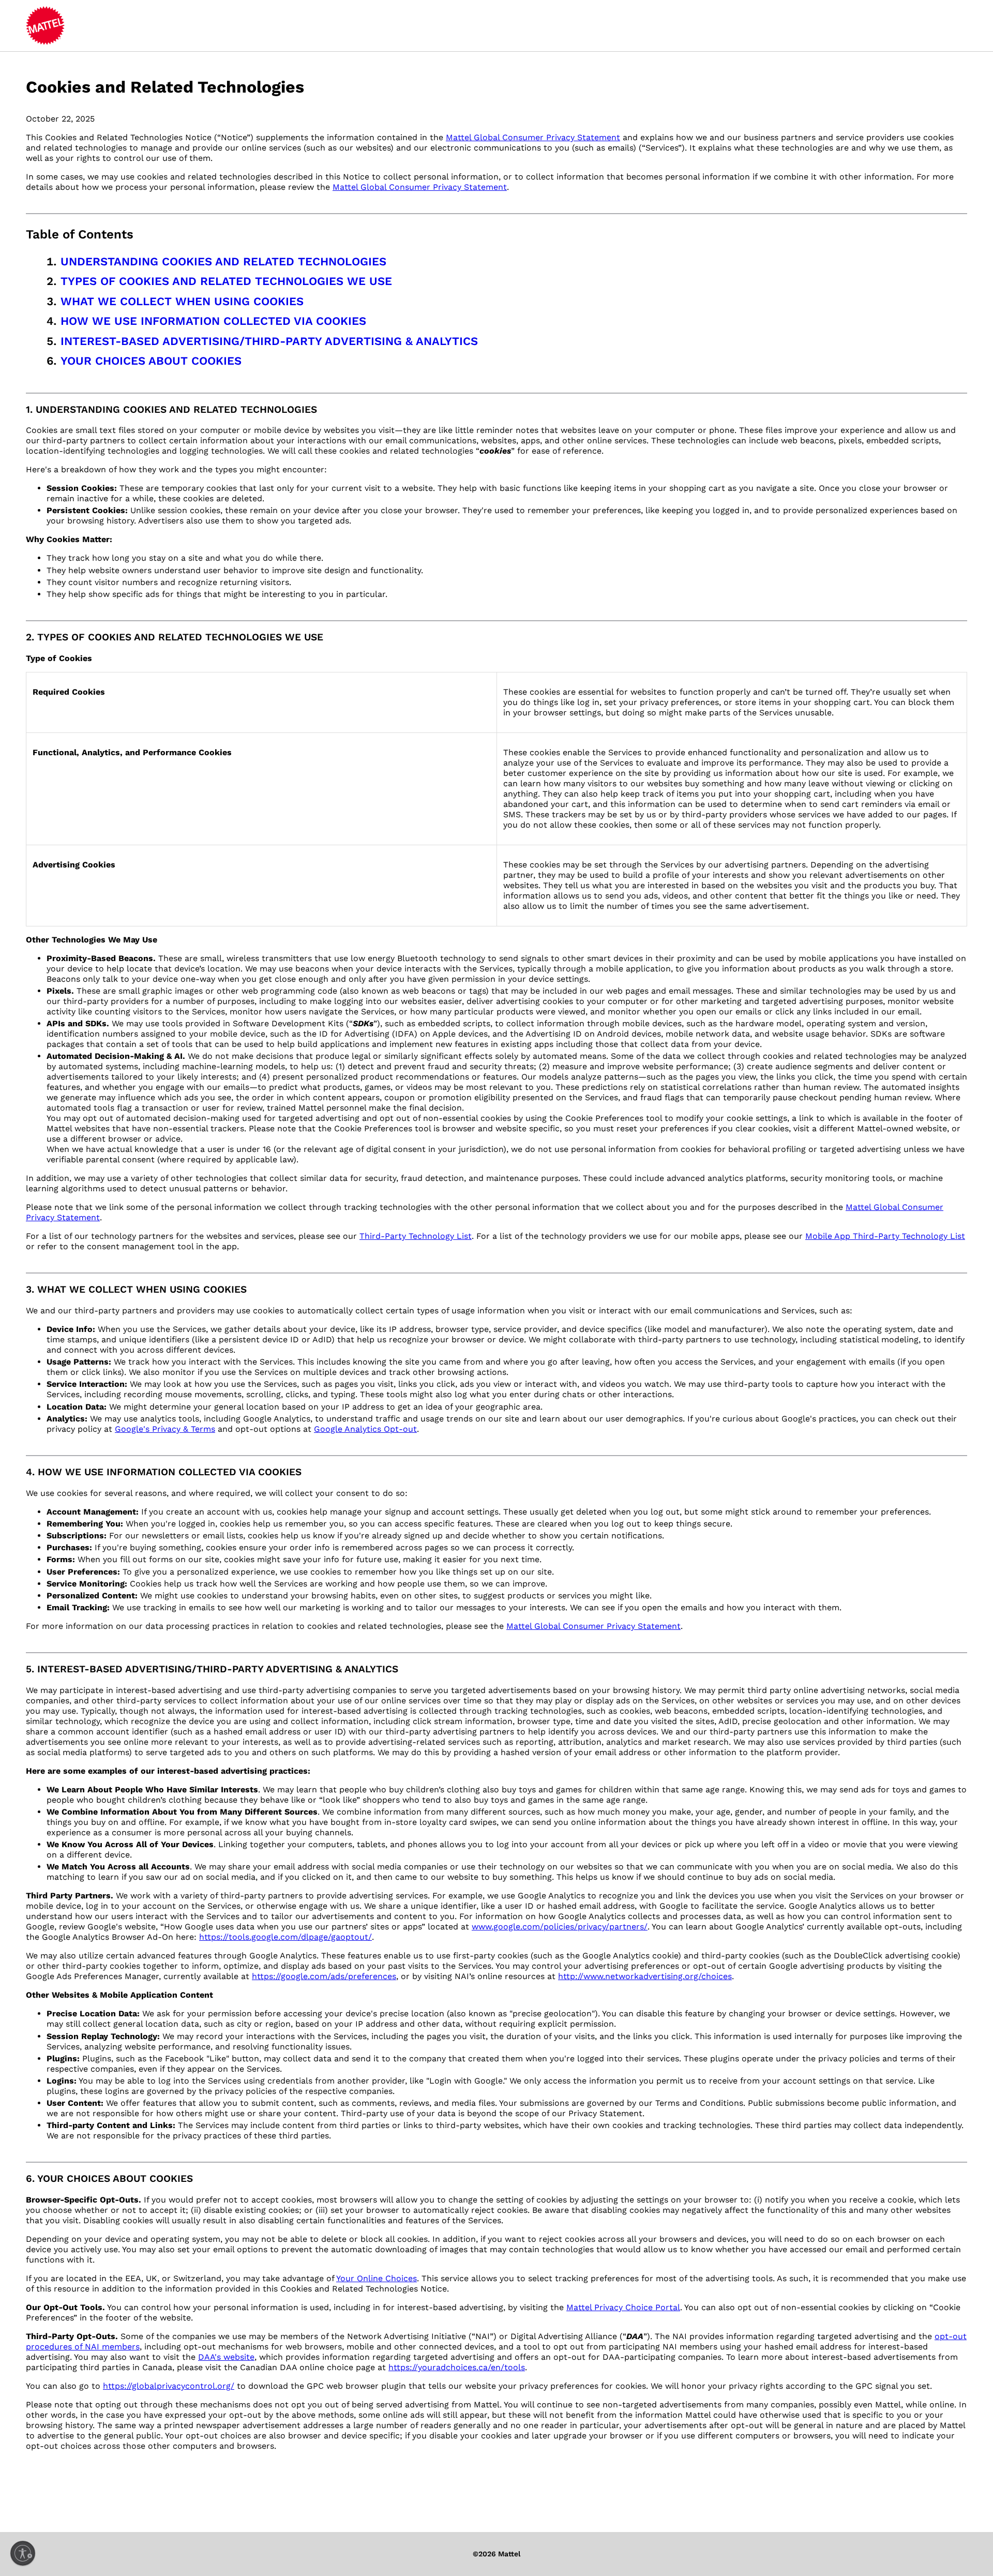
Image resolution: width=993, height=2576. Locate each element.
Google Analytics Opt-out (365, 1429)
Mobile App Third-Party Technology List (885, 1236)
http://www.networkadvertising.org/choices (645, 1976)
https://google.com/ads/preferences (324, 1976)
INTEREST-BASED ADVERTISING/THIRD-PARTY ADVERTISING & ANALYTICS (269, 341)
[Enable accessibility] (23, 2553)
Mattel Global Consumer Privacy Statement (533, 137)
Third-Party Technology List (416, 1236)
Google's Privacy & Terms (165, 1429)
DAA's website (226, 2357)
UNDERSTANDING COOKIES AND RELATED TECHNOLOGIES (223, 261)
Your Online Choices (377, 2278)
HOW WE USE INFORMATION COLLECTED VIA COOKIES (213, 321)
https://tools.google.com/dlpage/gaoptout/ (285, 1937)
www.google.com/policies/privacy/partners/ (560, 1927)
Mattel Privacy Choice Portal (623, 2307)
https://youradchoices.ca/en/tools (457, 2367)
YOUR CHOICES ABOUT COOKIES (151, 361)
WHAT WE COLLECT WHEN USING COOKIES (182, 301)
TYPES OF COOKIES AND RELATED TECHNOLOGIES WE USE (226, 281)
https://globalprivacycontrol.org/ (169, 2386)
